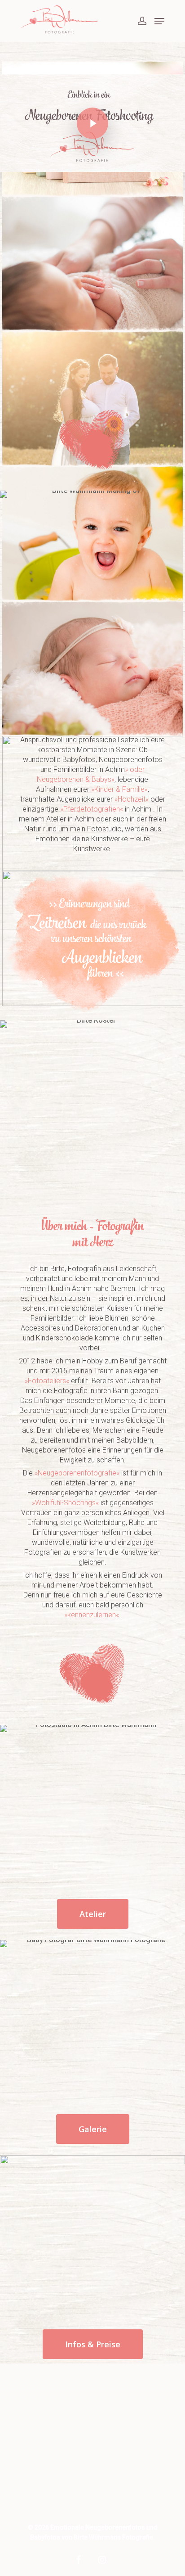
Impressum (48, 2496)
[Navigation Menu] (159, 21)
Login (39, 2428)
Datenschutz (51, 2484)
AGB (37, 2471)
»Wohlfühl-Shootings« (65, 1503)
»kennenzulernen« (92, 1615)
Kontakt (42, 2440)
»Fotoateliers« (47, 1381)
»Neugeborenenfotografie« (76, 1473)
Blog (37, 2397)
